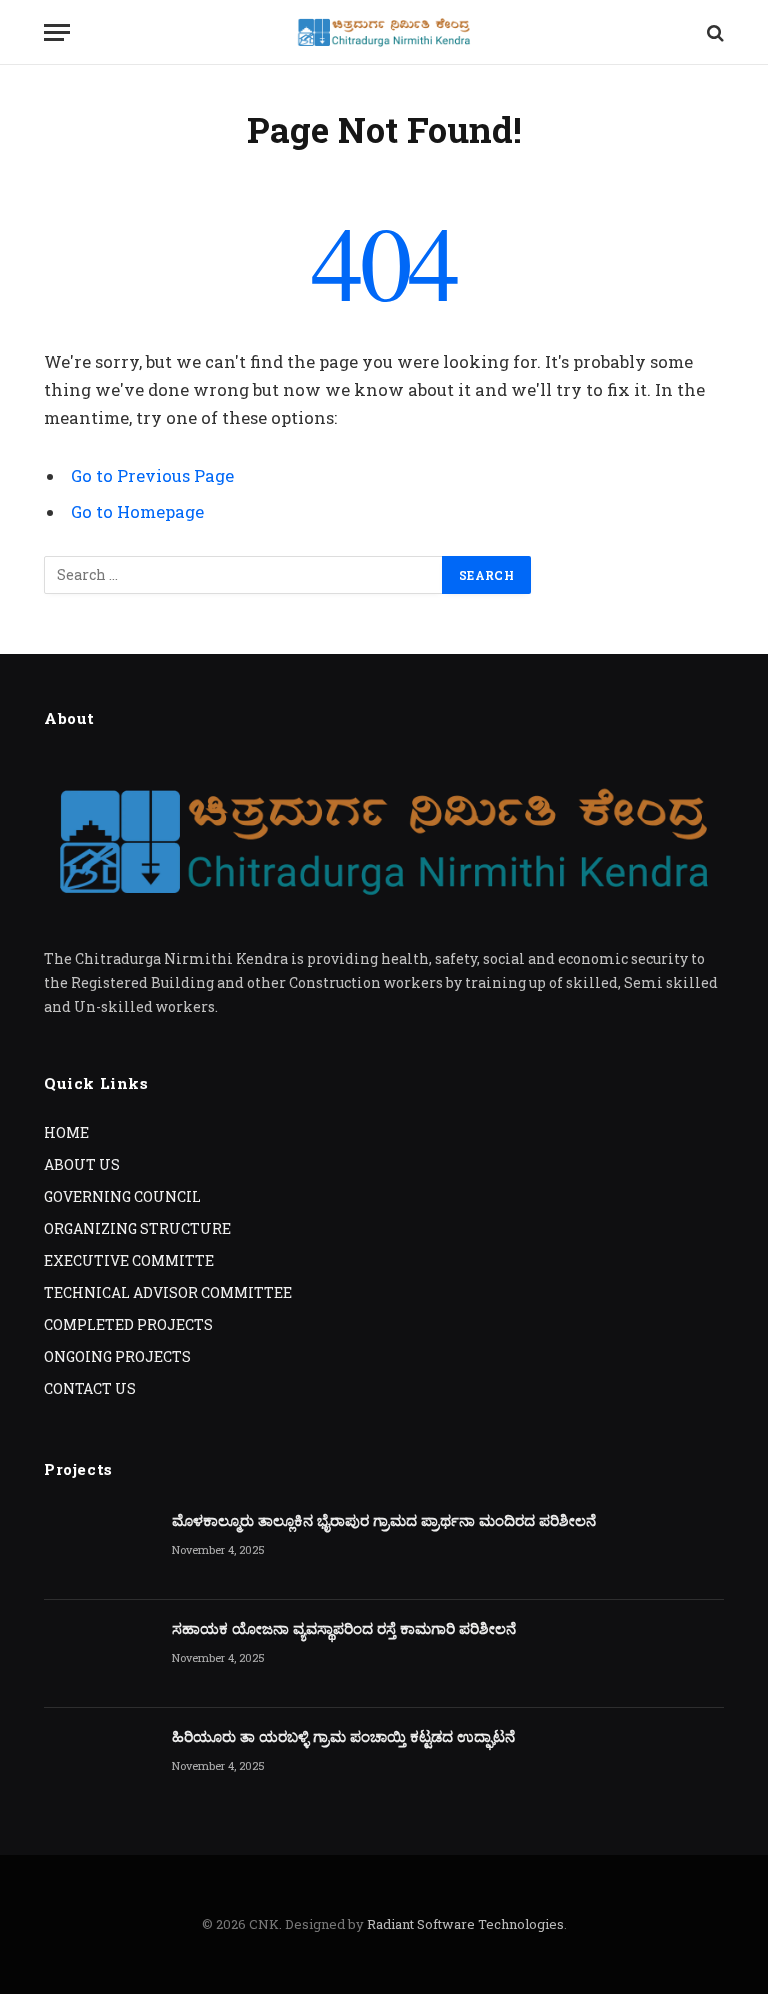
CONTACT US (90, 1388)
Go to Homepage (137, 511)
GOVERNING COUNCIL (122, 1196)
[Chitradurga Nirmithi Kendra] (384, 32)
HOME (66, 1132)
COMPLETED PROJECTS (128, 1324)
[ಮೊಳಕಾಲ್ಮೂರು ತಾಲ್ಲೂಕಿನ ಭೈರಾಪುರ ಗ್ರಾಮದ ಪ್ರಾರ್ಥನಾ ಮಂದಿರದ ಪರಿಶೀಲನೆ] (99, 1546)
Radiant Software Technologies (465, 1924)
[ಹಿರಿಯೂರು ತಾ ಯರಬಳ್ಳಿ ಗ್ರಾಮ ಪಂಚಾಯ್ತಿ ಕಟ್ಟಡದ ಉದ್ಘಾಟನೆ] (99, 1762)
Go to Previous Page (152, 475)
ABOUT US (82, 1164)
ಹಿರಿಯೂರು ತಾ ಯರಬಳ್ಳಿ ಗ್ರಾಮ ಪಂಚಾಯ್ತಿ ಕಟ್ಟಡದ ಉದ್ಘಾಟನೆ (343, 1736)
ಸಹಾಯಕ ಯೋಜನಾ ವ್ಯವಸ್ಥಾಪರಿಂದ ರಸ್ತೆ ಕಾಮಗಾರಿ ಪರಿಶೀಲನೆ (344, 1628)
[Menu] (57, 32)
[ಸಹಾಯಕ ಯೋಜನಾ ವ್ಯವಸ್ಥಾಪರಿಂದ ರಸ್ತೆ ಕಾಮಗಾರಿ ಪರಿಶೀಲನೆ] (99, 1654)
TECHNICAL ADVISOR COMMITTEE (168, 1292)
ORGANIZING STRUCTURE (137, 1228)
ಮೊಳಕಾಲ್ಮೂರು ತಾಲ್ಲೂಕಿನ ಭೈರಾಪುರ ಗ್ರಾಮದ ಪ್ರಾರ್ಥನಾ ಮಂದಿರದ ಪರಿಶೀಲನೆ (384, 1520)
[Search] (713, 32)
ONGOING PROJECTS (117, 1356)
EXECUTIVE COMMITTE (129, 1260)
